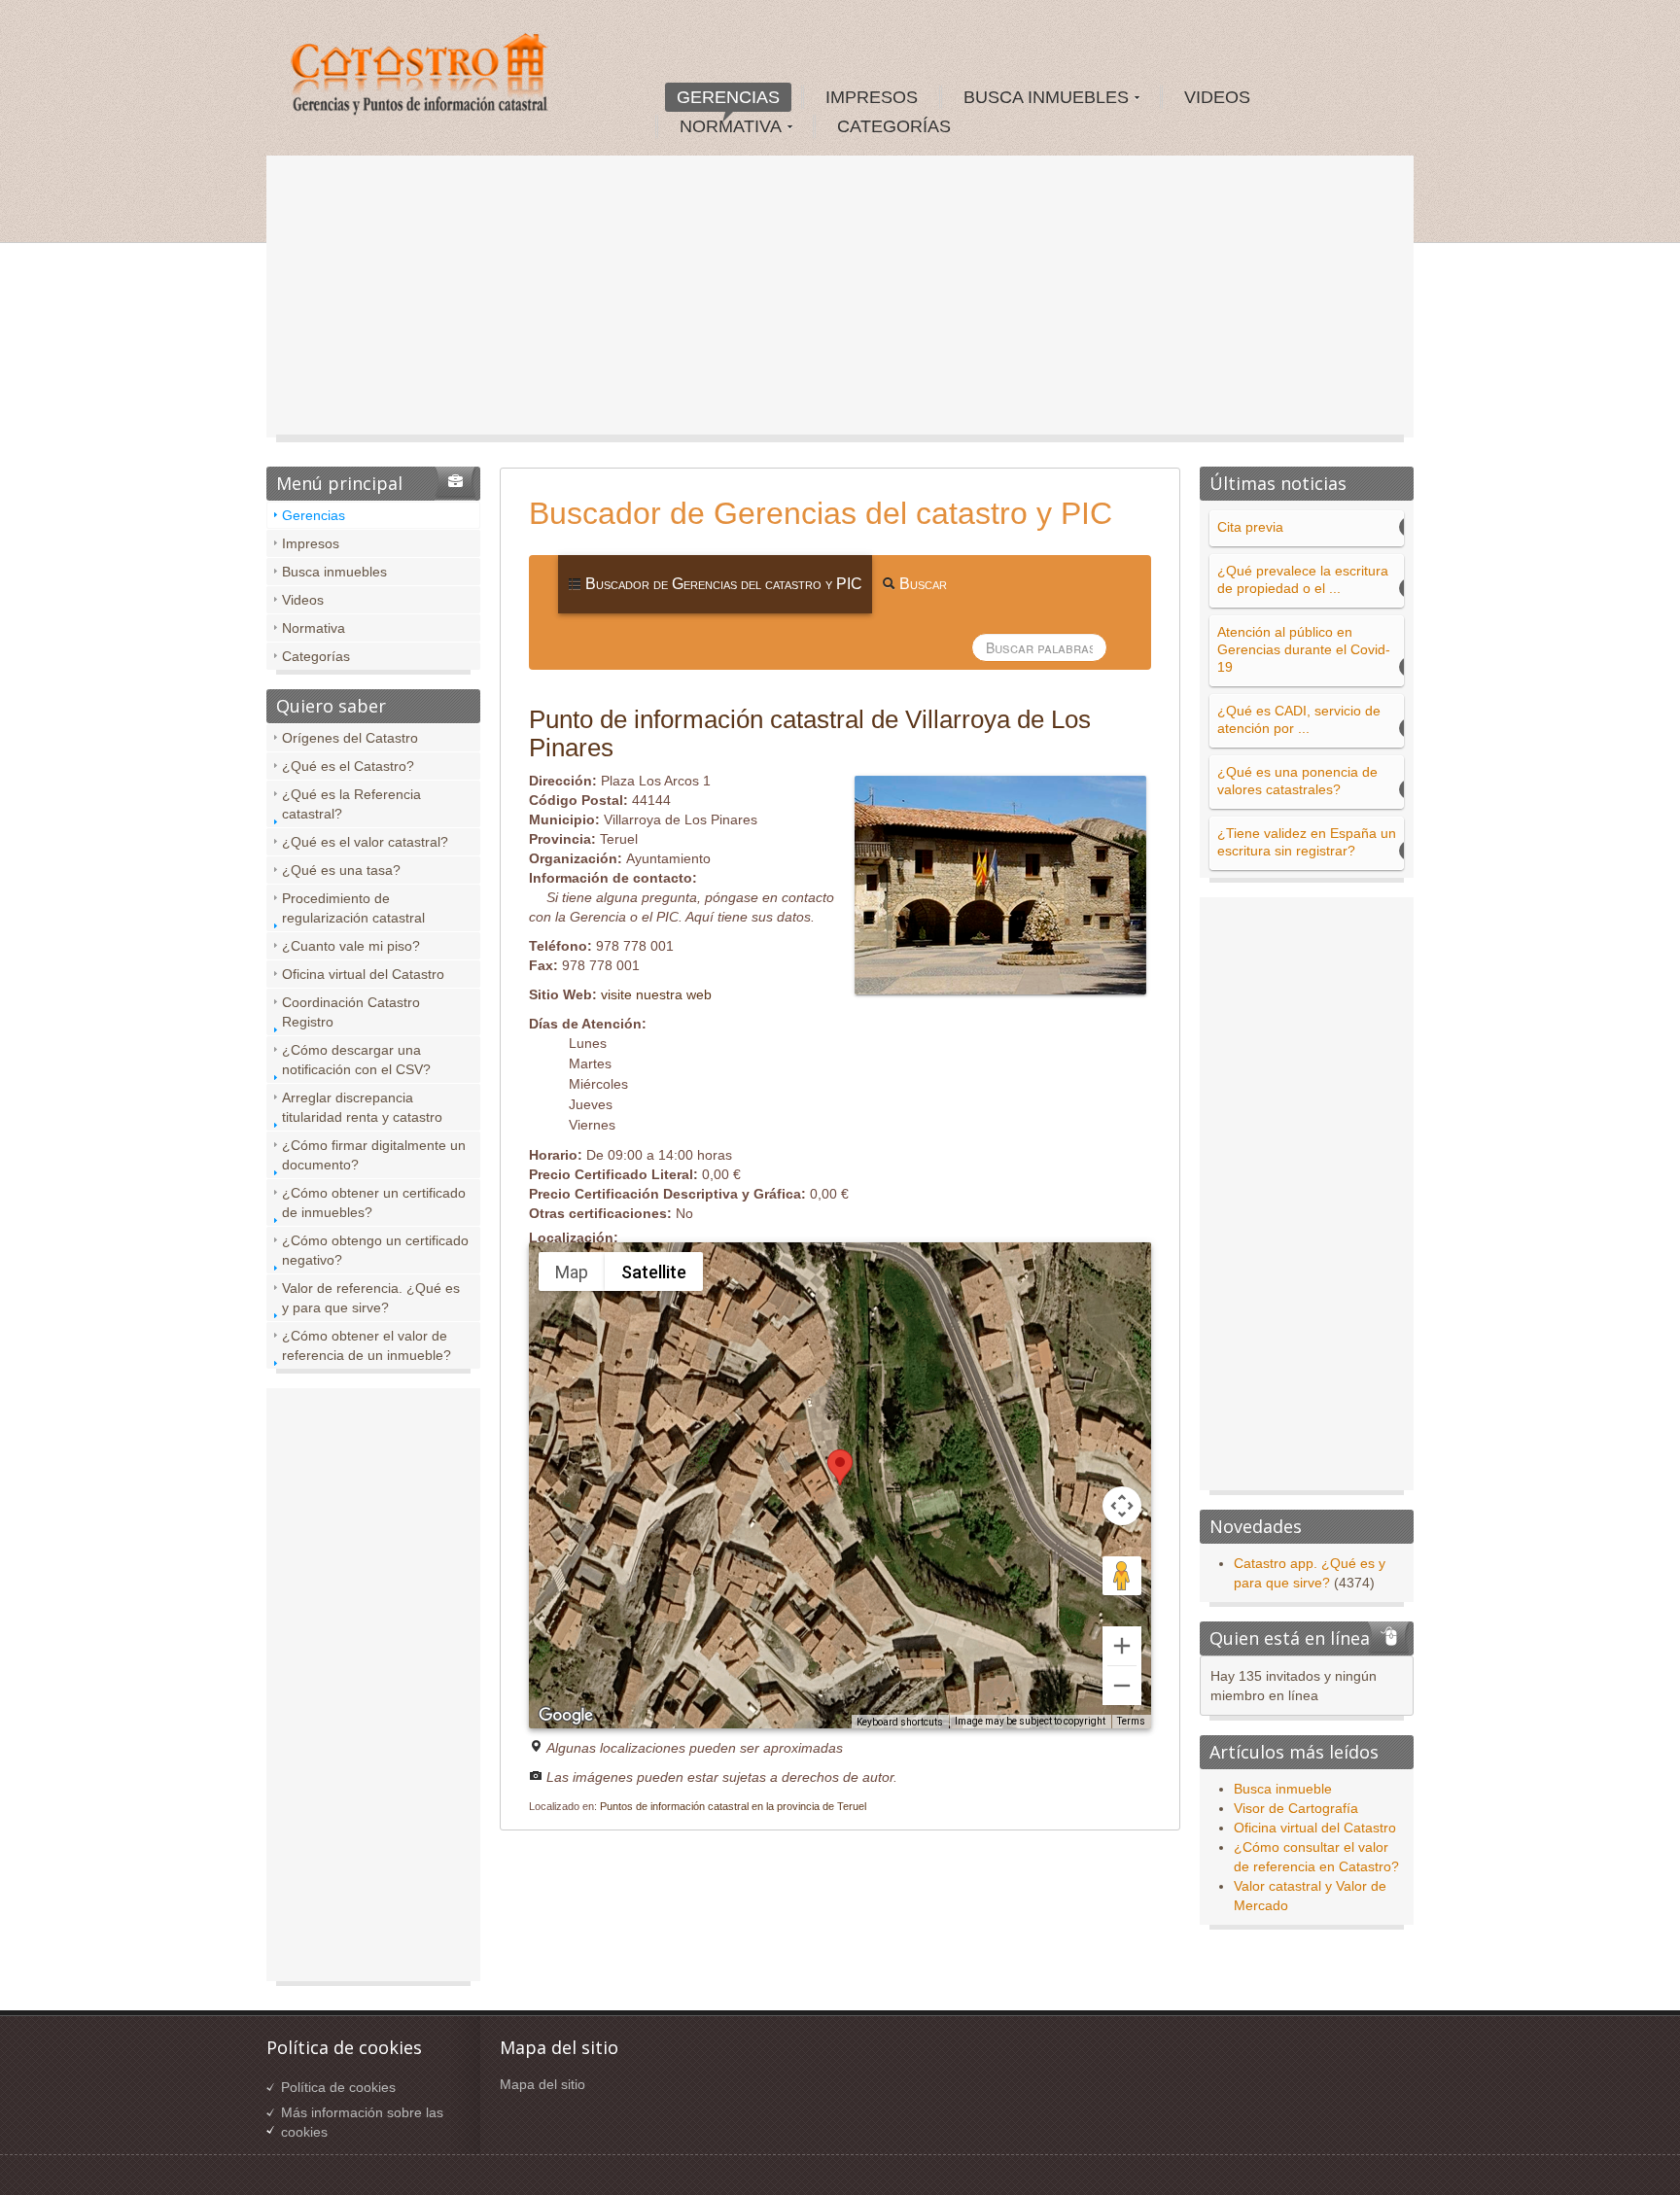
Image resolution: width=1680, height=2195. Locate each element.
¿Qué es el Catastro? (348, 766)
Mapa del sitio (542, 2084)
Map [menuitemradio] (572, 1272)
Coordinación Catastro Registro (351, 1012)
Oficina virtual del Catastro (363, 974)
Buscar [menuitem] (921, 584)
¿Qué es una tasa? (341, 870)
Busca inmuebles (334, 572)
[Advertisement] (840, 301)
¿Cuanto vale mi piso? (351, 946)
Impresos (311, 543)
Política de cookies (338, 2087)
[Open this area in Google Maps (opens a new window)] (566, 1716)
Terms (1131, 1721)
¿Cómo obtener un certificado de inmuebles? (374, 1202)
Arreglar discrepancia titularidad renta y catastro (362, 1107)
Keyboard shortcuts (900, 1722)
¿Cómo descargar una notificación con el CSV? (356, 1060)
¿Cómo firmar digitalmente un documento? (374, 1155)
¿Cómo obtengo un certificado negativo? (375, 1250)
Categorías (316, 656)
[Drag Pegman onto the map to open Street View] (1122, 1576)
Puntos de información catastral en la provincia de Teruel (733, 1806)
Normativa (314, 628)
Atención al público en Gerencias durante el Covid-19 (1304, 649)
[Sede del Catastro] (421, 77)
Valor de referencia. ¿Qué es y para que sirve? (371, 1298)
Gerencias (314, 515)
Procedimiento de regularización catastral (353, 908)
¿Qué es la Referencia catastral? (351, 804)
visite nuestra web (656, 994)
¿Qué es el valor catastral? (365, 842)
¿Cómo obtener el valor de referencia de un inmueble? (367, 1345)
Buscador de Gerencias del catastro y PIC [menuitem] (722, 584)
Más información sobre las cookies (362, 2122)
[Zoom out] (1122, 1686)
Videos (303, 600)
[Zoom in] (1122, 1646)
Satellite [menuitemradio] (654, 1272)
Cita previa (1250, 527)
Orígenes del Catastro (350, 738)
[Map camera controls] (1122, 1506)
